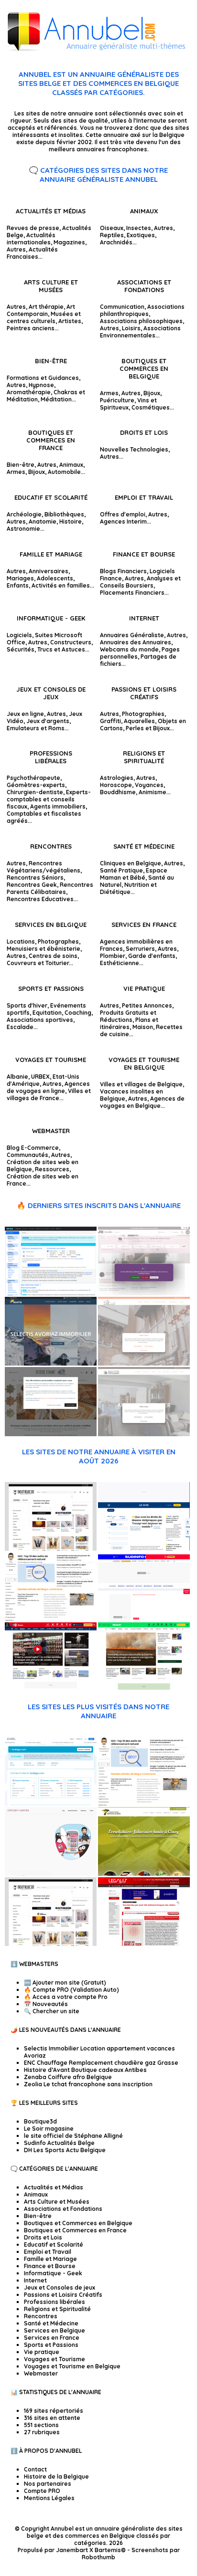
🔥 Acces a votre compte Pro (66, 1997)
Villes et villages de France (49, 1094)
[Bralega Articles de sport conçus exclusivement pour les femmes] (51, 1803)
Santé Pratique (121, 870)
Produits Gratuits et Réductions (128, 1016)
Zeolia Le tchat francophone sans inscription (88, 2084)
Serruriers (140, 949)
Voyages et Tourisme (51, 1060)
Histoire (71, 521)
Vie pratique (144, 988)
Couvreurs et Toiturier (38, 963)
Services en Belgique (51, 925)
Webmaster (51, 1131)
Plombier (113, 956)
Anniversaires (49, 571)
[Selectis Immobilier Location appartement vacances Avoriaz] (51, 1363)
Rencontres (51, 846)
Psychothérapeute (33, 778)
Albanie (17, 1077)
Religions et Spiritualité (144, 757)
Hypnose (41, 385)
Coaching (78, 1013)
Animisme (153, 792)
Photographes (58, 941)
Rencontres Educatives (40, 899)
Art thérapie (46, 307)
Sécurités (21, 649)
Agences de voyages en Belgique (142, 1102)
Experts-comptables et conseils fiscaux (49, 799)
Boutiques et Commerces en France (51, 440)
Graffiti (110, 721)
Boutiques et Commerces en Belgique (144, 368)
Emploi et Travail (144, 497)
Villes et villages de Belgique (141, 1084)
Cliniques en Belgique (131, 863)
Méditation (56, 399)
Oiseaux (112, 228)
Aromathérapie (29, 392)
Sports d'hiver (27, 1005)
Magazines (69, 242)
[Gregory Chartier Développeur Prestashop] (51, 1874)
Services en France (144, 925)
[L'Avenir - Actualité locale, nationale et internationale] (144, 1689)
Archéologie (24, 514)
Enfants (18, 585)
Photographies (143, 714)
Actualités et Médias (51, 211)
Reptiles (112, 235)
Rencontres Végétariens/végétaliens (44, 867)
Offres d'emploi (123, 514)
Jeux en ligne (25, 714)
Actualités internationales (31, 239)
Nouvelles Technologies (134, 449)
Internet (144, 618)
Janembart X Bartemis (88, 2550)
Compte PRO (42, 2491)
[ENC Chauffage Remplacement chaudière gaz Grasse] (144, 1363)
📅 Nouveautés (46, 2004)
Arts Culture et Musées (51, 286)
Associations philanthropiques (142, 310)
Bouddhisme (118, 792)
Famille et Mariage (51, 554)
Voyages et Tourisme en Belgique (144, 1063)
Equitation (47, 1013)
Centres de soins (53, 956)
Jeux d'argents (48, 721)
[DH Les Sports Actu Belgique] (51, 1689)
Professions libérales (51, 757)
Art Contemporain (41, 310)
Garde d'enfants (152, 956)
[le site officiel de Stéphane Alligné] (51, 1619)
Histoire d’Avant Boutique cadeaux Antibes (85, 2070)
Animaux (144, 211)
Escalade (20, 1027)
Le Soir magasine (49, 2129)
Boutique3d (40, 2121)
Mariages (20, 578)
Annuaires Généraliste (132, 635)
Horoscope (116, 785)
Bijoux (152, 393)
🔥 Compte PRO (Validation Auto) (71, 1990)
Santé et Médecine (144, 846)
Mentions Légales (49, 2498)
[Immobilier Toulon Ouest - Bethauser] (144, 1434)
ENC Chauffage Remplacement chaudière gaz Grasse (101, 2063)
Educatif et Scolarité (51, 497)
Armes (109, 393)
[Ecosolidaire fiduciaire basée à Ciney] (144, 1874)
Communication (122, 307)
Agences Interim (123, 521)
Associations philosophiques (141, 321)
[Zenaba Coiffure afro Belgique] (144, 1293)
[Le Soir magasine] (144, 1549)
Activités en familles (61, 585)
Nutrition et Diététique (128, 888)
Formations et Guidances (43, 378)
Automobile (64, 472)
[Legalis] (144, 1944)
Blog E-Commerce (33, 1148)
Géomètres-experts (36, 785)
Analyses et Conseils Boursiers (140, 582)
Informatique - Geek (51, 618)
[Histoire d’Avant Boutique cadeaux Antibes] (51, 1434)
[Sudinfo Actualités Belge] (144, 1619)
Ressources (52, 1169)
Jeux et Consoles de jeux (51, 693)
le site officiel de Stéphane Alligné (73, 2136)
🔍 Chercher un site (52, 2011)
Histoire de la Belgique (56, 2476)
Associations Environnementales (140, 332)
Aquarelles (139, 721)
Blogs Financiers (123, 571)
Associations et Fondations (144, 286)
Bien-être (51, 361)
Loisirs (131, 328)
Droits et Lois (144, 432)
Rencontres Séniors (35, 878)
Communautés (27, 1155)
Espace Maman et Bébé (134, 874)
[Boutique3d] (51, 1549)
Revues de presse (33, 228)
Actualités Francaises (32, 253)
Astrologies (117, 778)
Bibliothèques (64, 514)
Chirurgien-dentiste (35, 792)
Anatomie (43, 521)
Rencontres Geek (32, 885)
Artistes (70, 321)
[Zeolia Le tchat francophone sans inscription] (51, 1293)
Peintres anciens (31, 328)
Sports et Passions (51, 988)
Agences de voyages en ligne (48, 1087)
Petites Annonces (147, 1005)
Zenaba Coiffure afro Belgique (68, 2077)
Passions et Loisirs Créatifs (144, 693)
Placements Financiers (132, 593)
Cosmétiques (151, 407)
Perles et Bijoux (148, 728)
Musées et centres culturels (44, 317)
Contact (35, 2469)
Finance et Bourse (144, 554)
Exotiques (141, 235)
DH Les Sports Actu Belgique (65, 2150)
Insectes (139, 228)
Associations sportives (40, 1020)
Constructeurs (71, 642)
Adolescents (55, 578)
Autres (16, 249)
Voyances (149, 785)
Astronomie (23, 529)
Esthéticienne (120, 963)
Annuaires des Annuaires (136, 642)
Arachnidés (116, 242)
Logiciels (19, 635)
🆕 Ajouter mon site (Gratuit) (65, 1982)
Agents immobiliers (58, 806)
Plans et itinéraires (129, 1023)
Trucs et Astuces (61, 649)
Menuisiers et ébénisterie (44, 949)
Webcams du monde (129, 649)
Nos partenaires (48, 2484)
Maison (143, 1027)
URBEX (40, 1077)
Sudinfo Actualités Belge (59, 2143)
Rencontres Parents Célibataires (50, 888)
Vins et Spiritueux (128, 404)
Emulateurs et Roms (36, 728)
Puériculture (117, 400)
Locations (21, 941)
